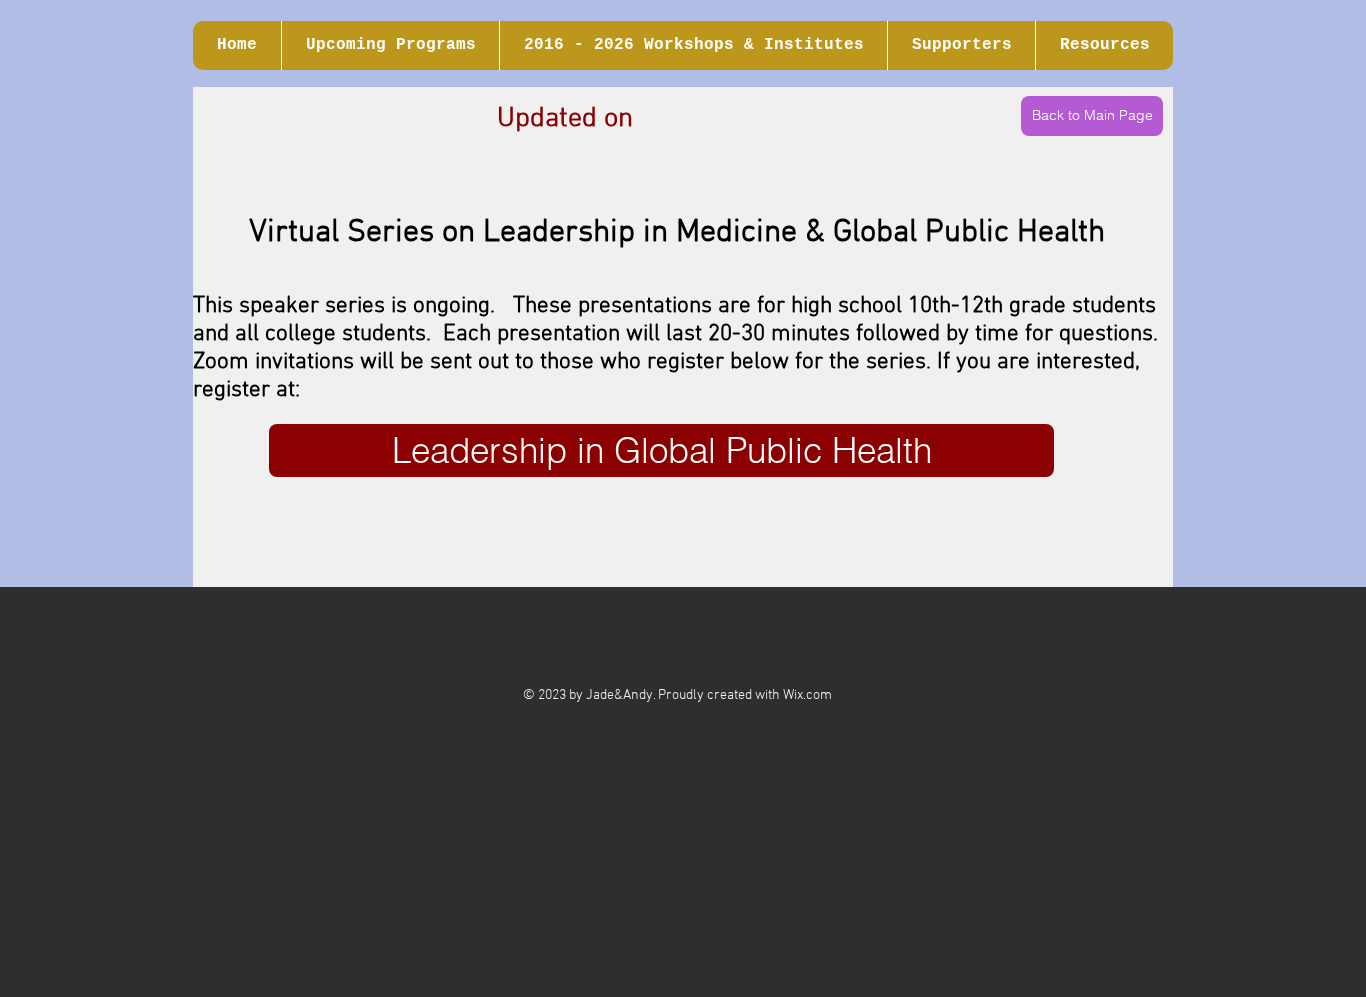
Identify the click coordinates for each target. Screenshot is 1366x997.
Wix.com (807, 695)
